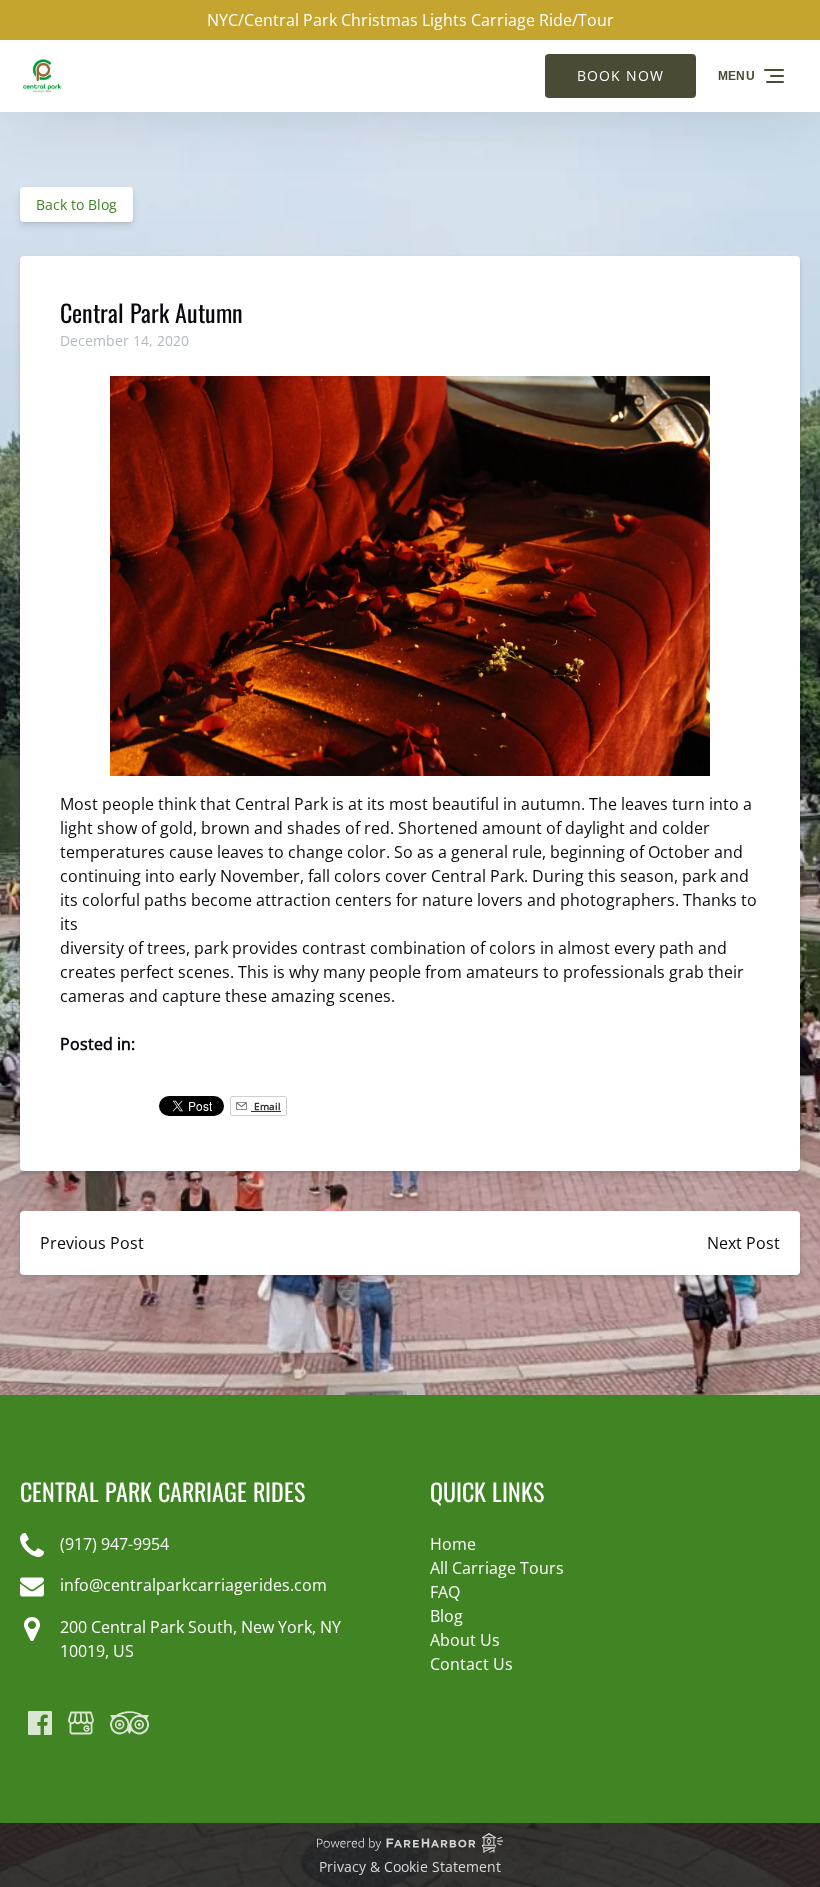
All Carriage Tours (497, 1568)
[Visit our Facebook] (40, 1723)
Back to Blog (76, 204)
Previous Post (92, 1243)
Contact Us (471, 1664)
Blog (446, 1616)
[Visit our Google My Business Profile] (81, 1723)
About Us (465, 1640)
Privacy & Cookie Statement (410, 1866)
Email (266, 1106)
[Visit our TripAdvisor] (129, 1723)
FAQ (445, 1592)
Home (453, 1544)
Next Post (743, 1243)
